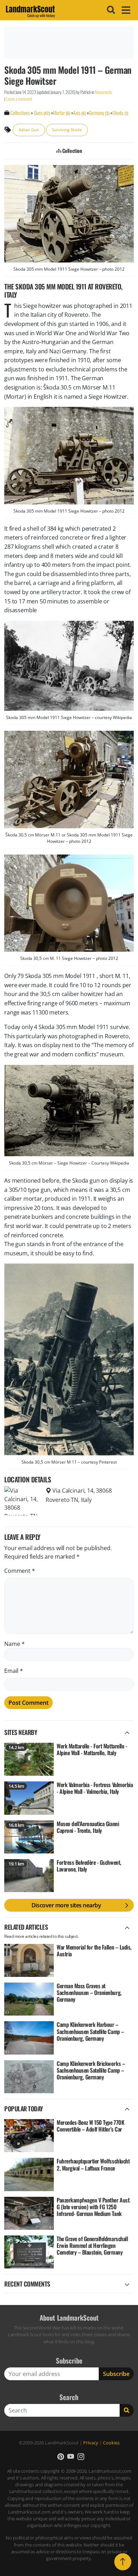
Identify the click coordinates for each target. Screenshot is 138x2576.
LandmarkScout (30, 10)
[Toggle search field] (110, 10)
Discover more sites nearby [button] (66, 1905)
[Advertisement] (69, 43)
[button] (61, 2457)
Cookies (111, 2443)
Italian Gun (29, 130)
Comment (20, 1571)
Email (14, 1671)
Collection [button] (71, 151)
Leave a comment (19, 99)
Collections (20, 113)
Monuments (103, 92)
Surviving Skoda (67, 130)
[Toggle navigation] (125, 10)
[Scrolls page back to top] (123, 2562)
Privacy (91, 2443)
